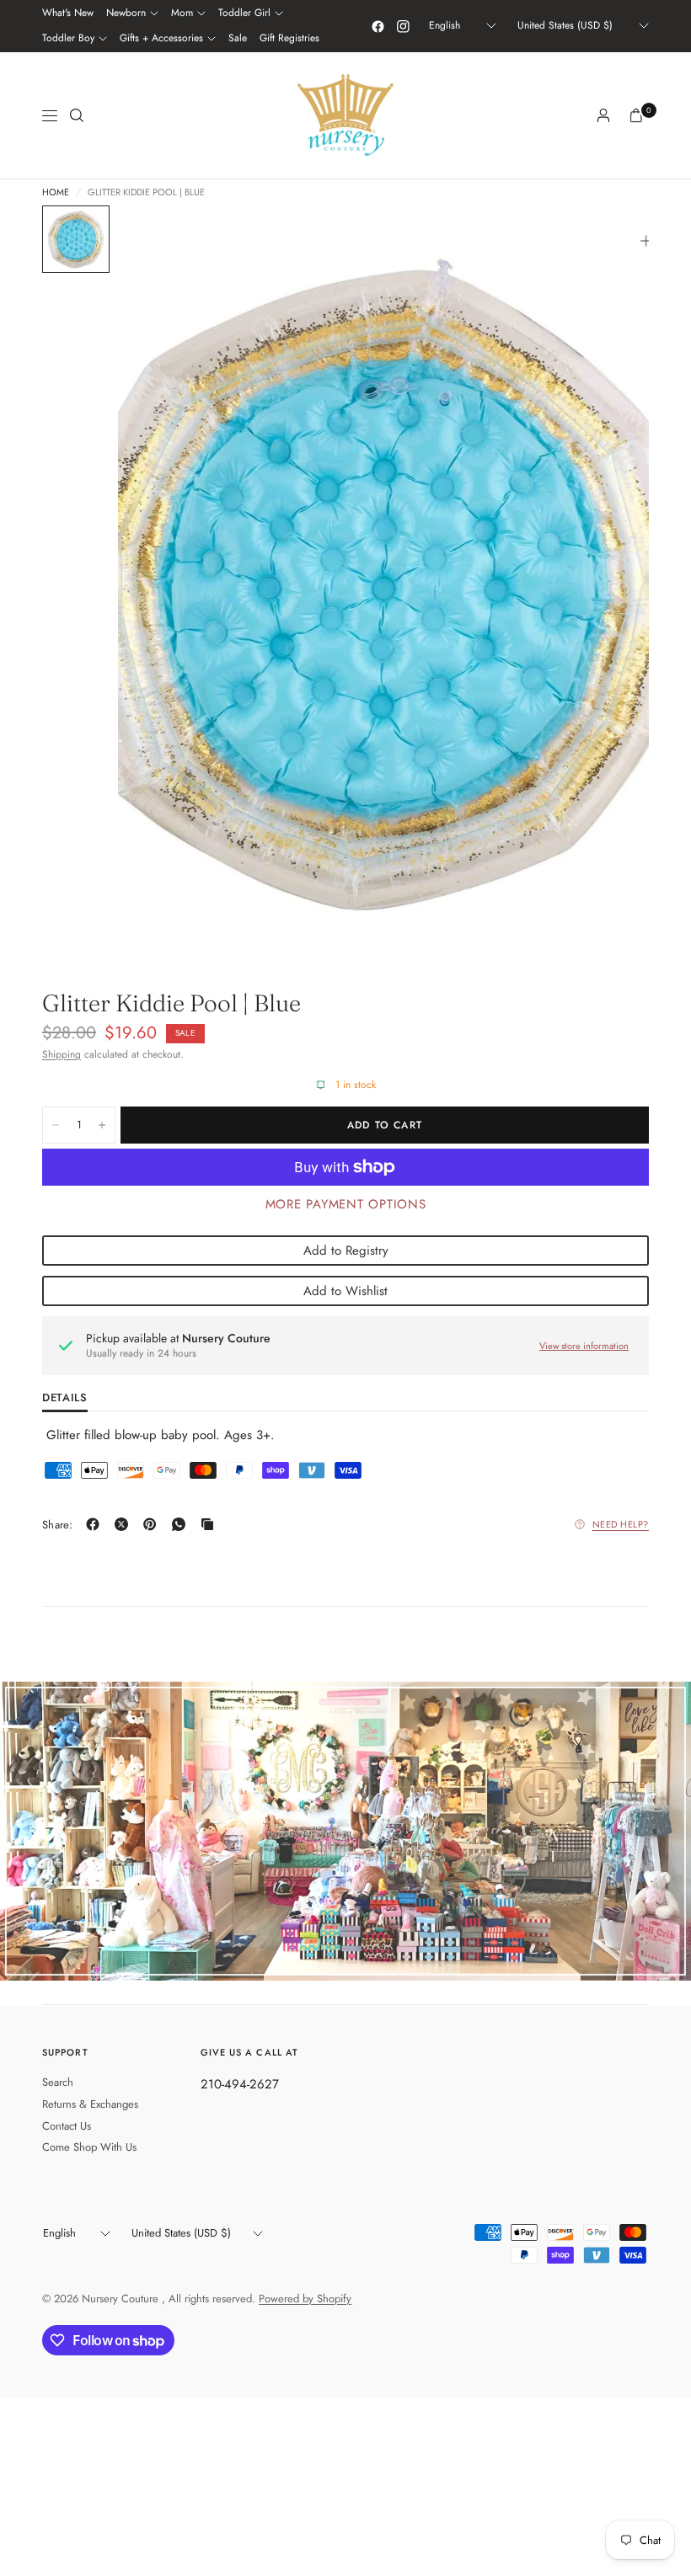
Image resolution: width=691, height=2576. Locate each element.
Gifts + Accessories (161, 38)
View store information (584, 1346)
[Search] (77, 115)
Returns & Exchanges (90, 2104)
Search (58, 2082)
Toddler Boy (68, 38)
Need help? (621, 1524)
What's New (68, 13)
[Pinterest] (153, 1524)
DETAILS (65, 1399)
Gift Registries (289, 38)
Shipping (62, 1054)
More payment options (346, 1204)
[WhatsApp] (182, 1524)
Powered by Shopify (305, 2299)
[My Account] (603, 115)
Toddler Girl (244, 13)
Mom (182, 13)
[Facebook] (378, 26)
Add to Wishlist (345, 1291)
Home (56, 192)
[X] (125, 1524)
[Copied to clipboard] (211, 1524)
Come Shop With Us (89, 2147)
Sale (238, 38)
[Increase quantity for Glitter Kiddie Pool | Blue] (102, 1125)
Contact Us (67, 2126)
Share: (58, 1525)
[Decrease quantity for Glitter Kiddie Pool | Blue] (56, 1125)
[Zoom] (646, 241)
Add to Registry (346, 1251)
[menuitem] (68, 13)
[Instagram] (403, 26)
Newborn (126, 13)
